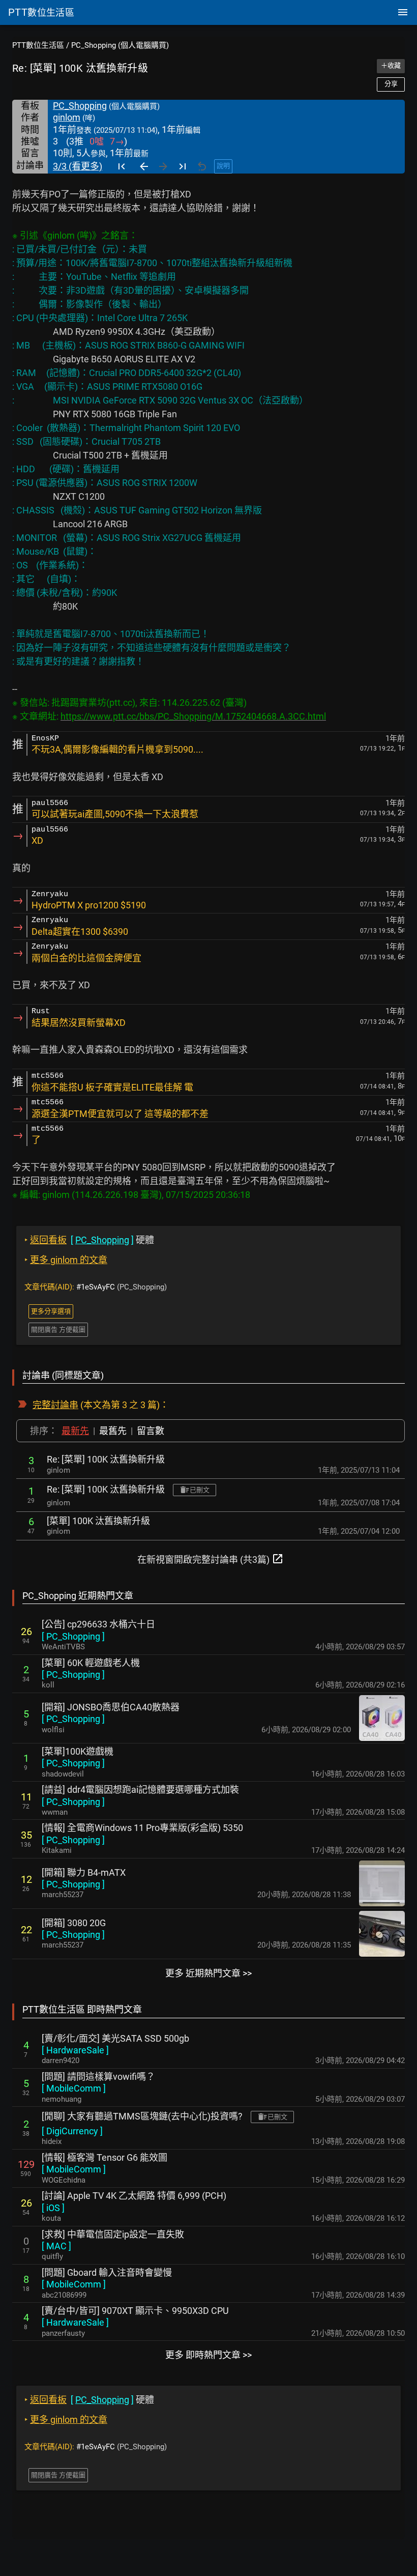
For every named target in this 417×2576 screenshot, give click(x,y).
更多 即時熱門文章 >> (208, 2355)
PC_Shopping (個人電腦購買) (120, 45)
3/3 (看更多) (78, 166)
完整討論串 (55, 1405)
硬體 (89, 1240)
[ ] (73, 1636)
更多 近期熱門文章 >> (208, 1973)
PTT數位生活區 (38, 45)
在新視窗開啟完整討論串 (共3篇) (211, 1559)
